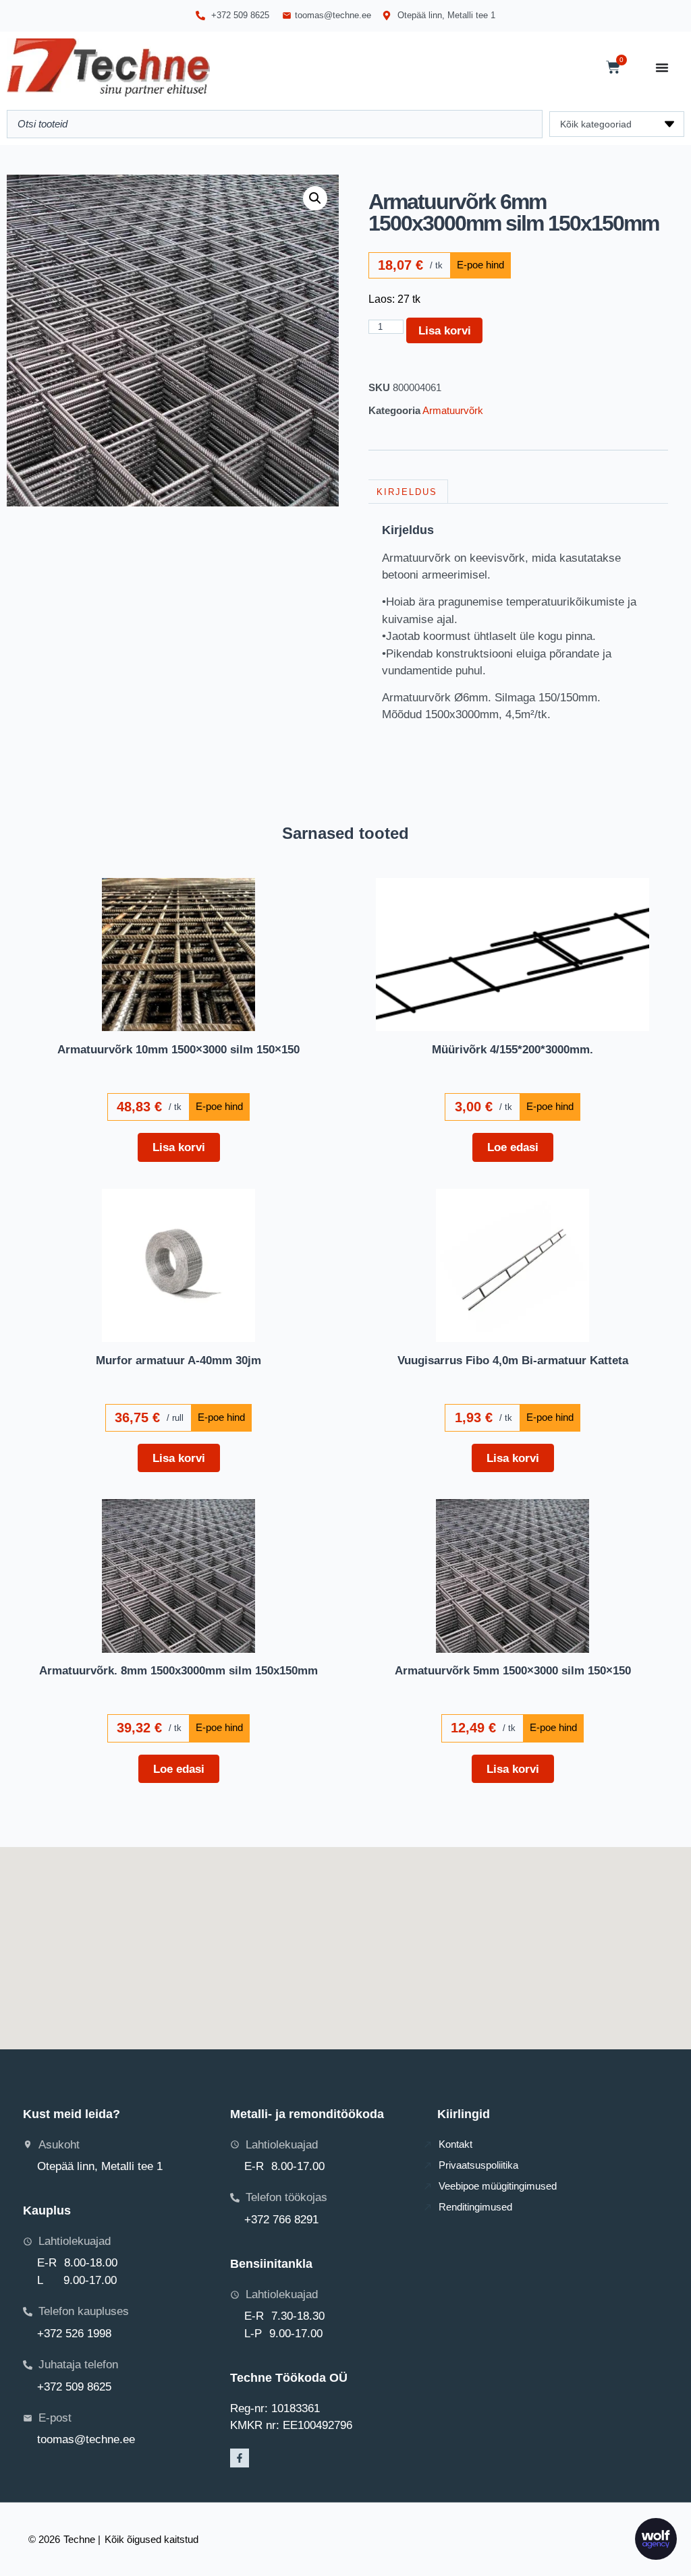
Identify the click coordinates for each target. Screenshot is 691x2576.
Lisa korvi (445, 330)
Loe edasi (513, 1147)
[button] (315, 198)
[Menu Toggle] (662, 67)
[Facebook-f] (240, 2458)
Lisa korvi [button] (179, 1147)
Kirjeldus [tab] (407, 492)
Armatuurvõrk (453, 410)
